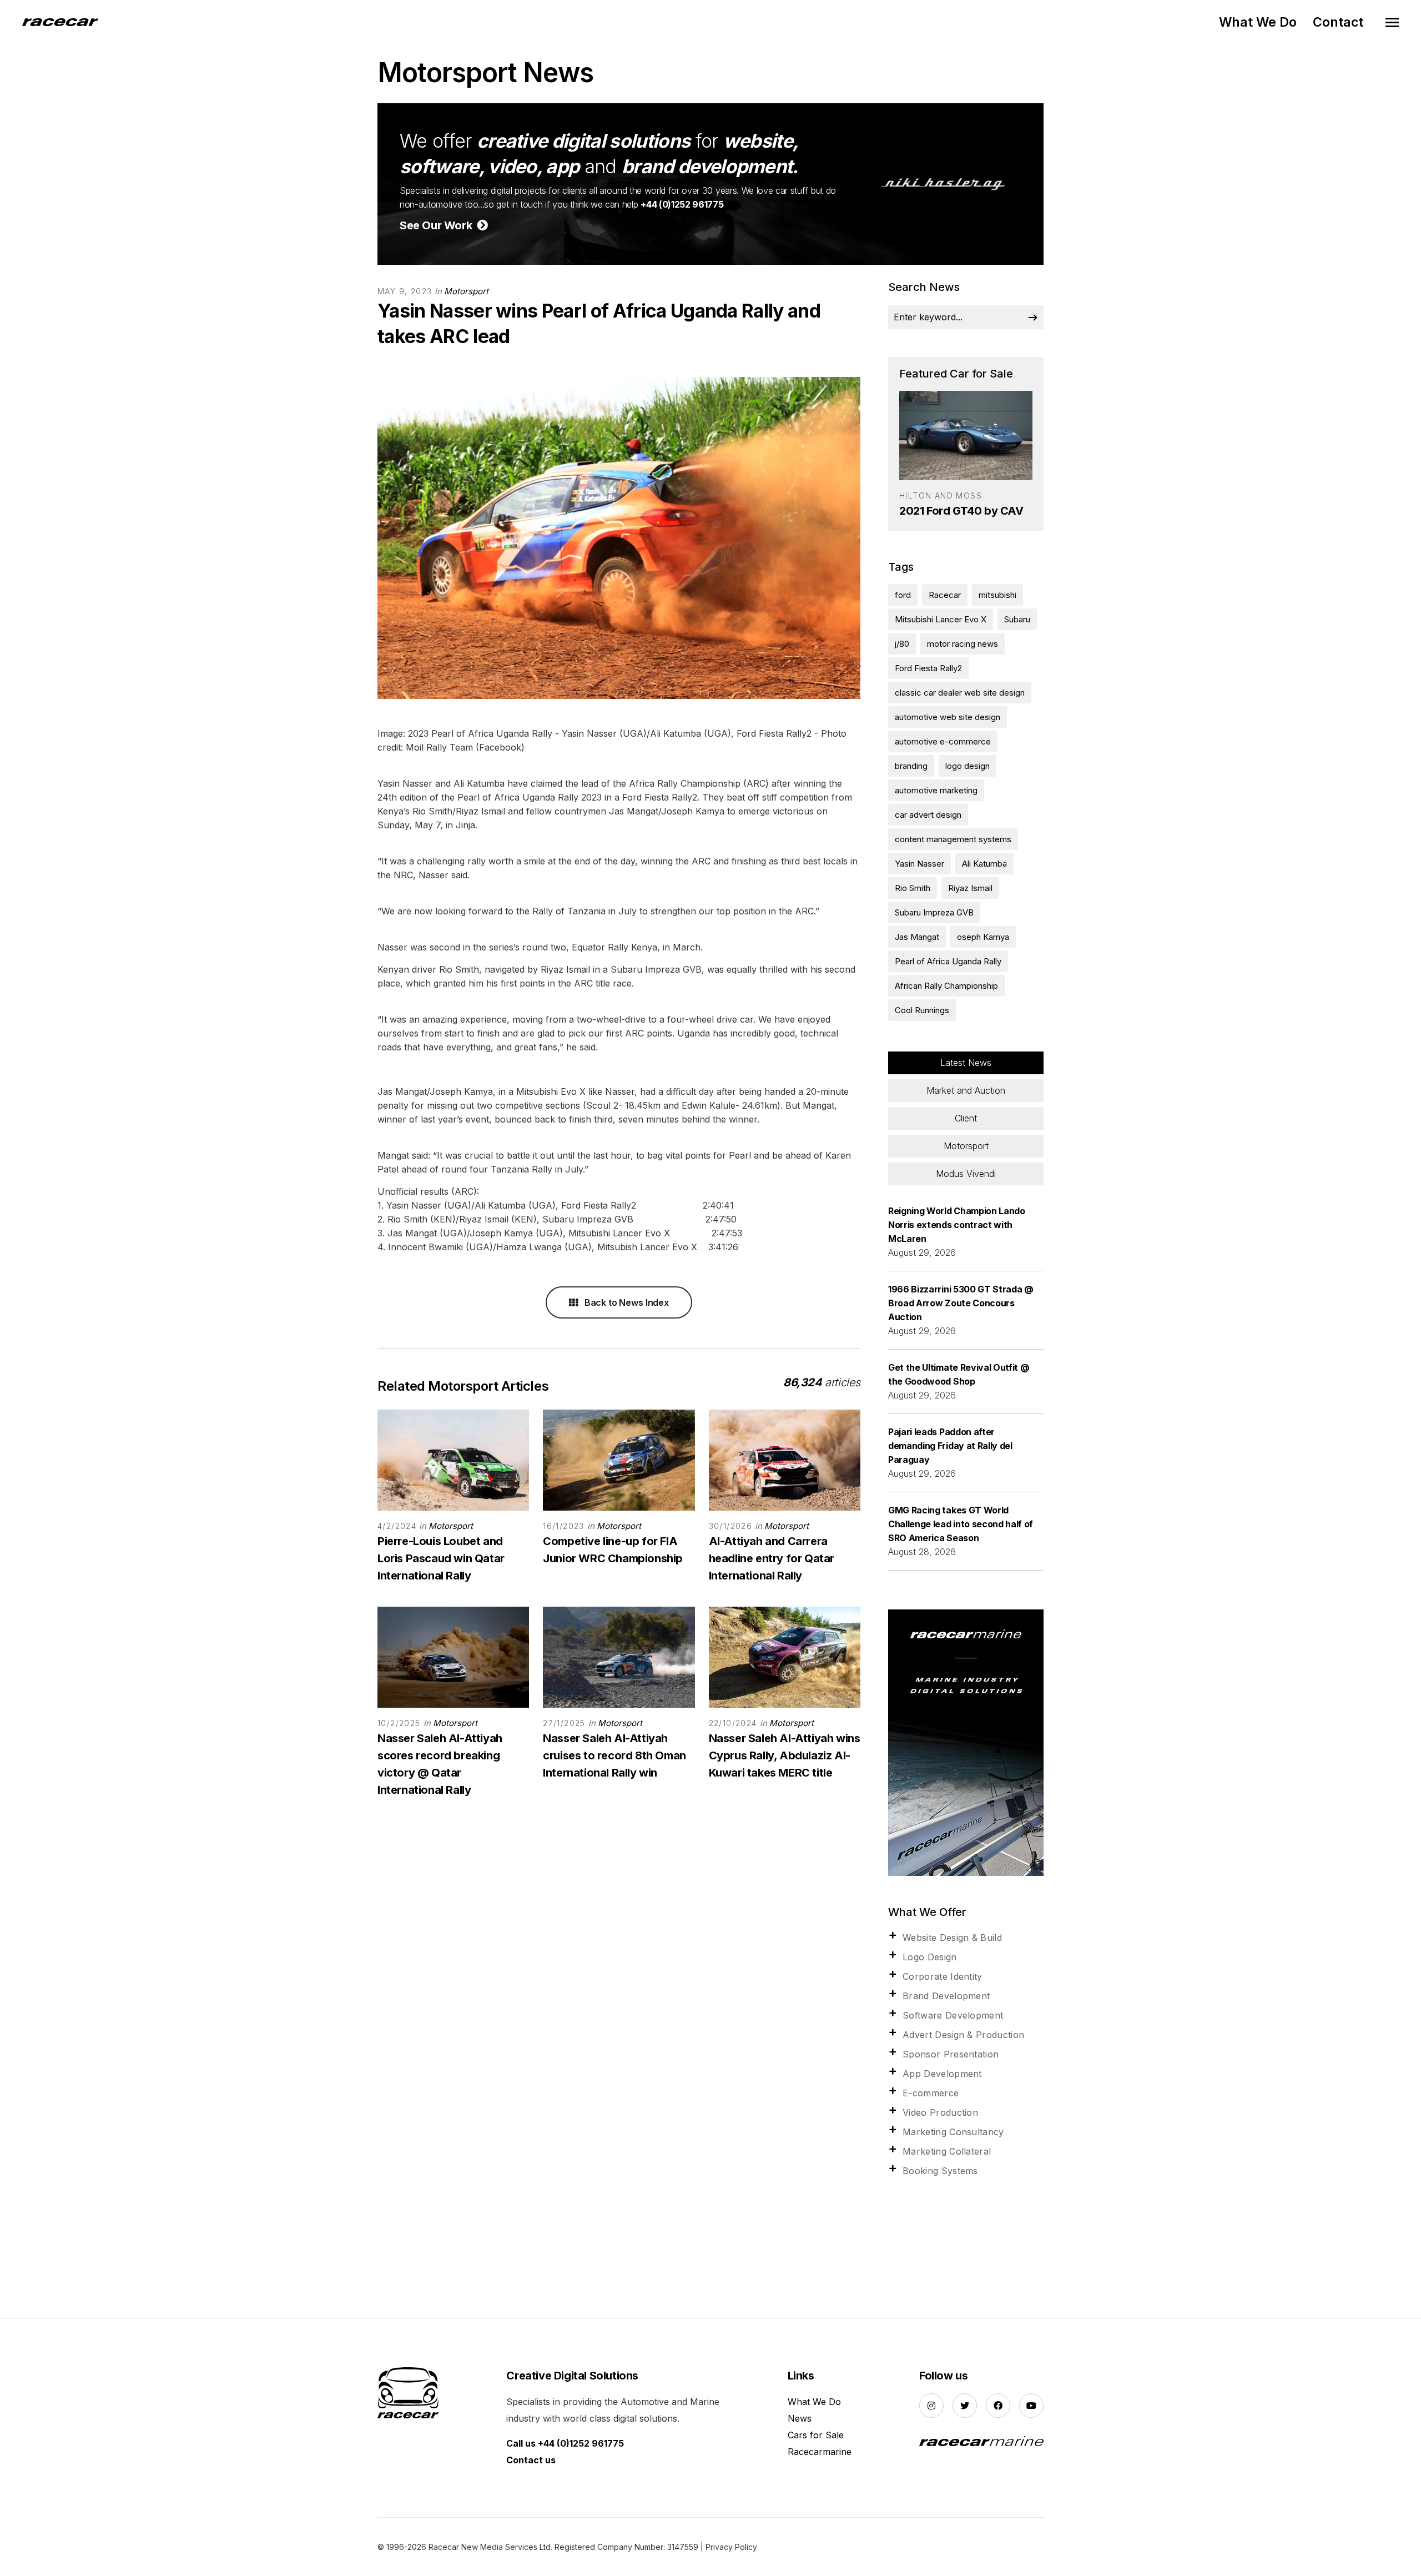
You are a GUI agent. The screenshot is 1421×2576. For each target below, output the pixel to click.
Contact (1338, 22)
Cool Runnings (922, 1010)
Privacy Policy (731, 2547)
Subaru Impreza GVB (934, 912)
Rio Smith (913, 888)
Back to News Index (626, 1302)
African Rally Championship (946, 986)
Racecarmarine (820, 2452)
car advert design (928, 815)
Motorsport (466, 291)
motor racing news (963, 644)
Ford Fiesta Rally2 (928, 668)
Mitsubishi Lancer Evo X (941, 619)
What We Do (1258, 22)
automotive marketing (936, 790)
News (800, 2418)
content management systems (953, 839)
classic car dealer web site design (960, 693)
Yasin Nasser (919, 864)
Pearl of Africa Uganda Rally (948, 961)
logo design (968, 766)
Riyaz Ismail (970, 888)
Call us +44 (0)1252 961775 (565, 2443)
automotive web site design (948, 717)
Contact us (531, 2460)
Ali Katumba (984, 864)
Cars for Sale (816, 2435)
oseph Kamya (983, 937)
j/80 (902, 644)
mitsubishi (997, 595)
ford (903, 595)
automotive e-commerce (943, 741)
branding (911, 766)
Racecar (945, 595)
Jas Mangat (917, 937)
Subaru (1017, 619)
